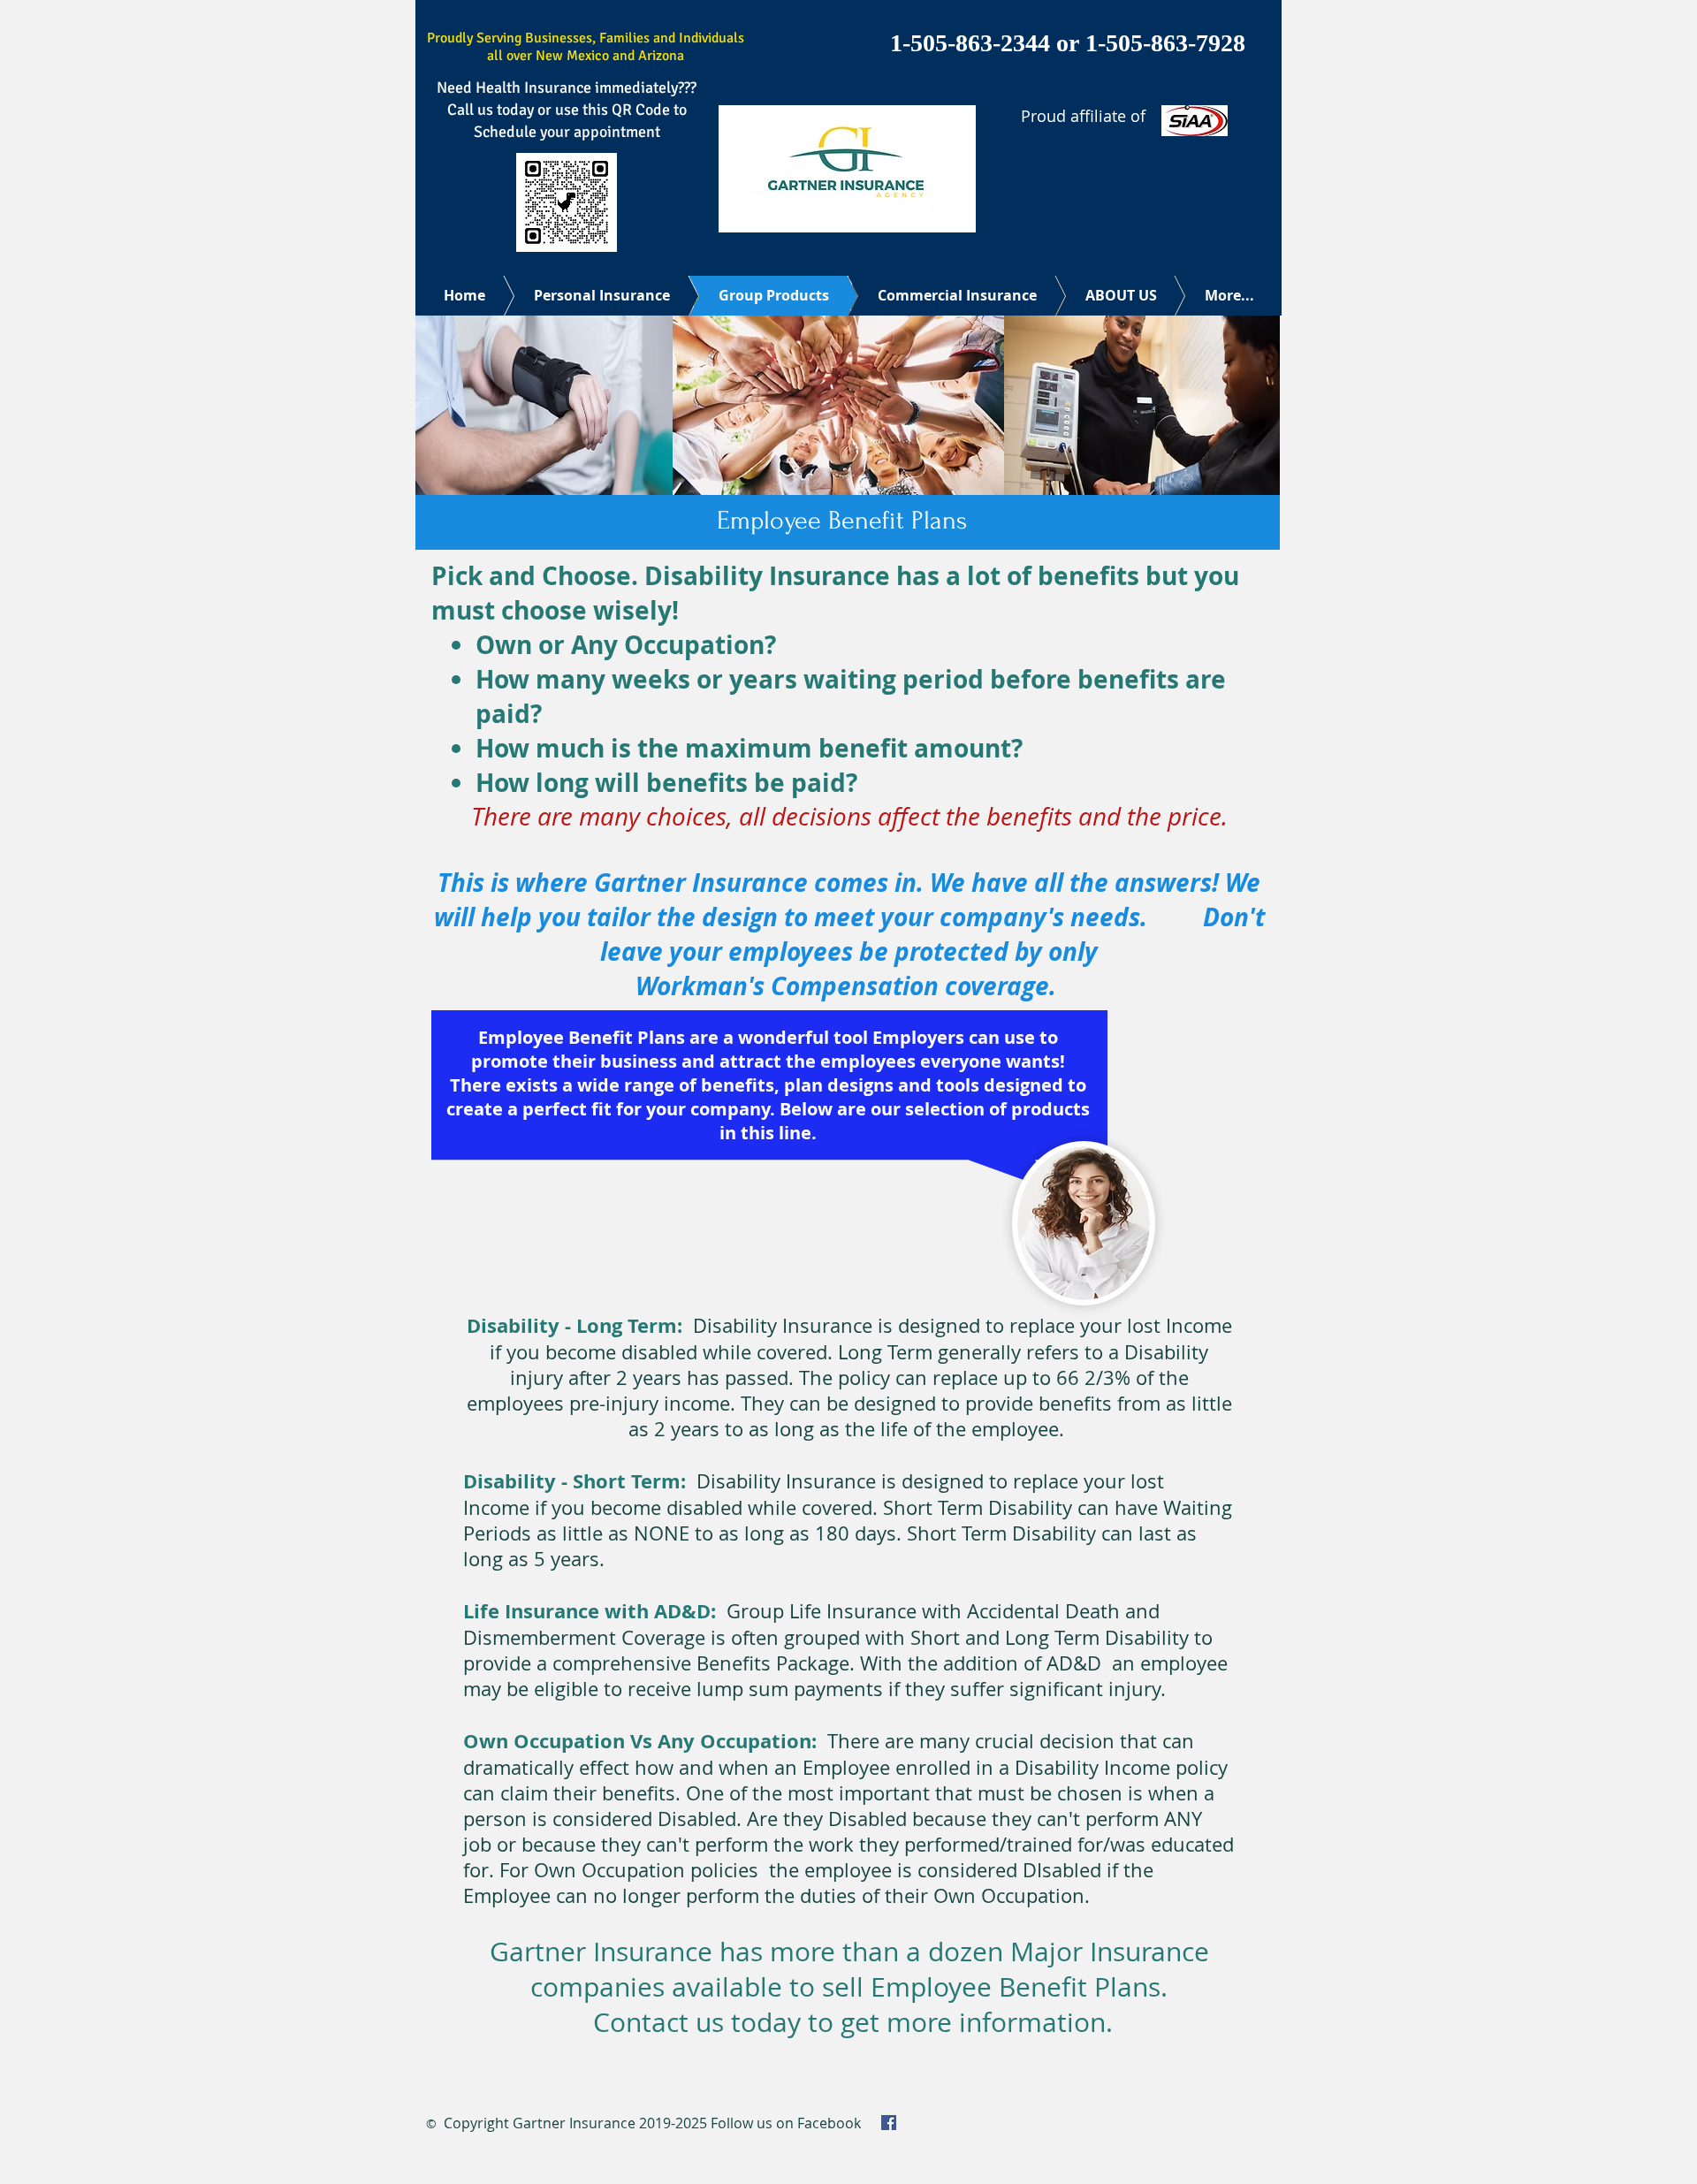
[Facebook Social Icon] (889, 2123)
